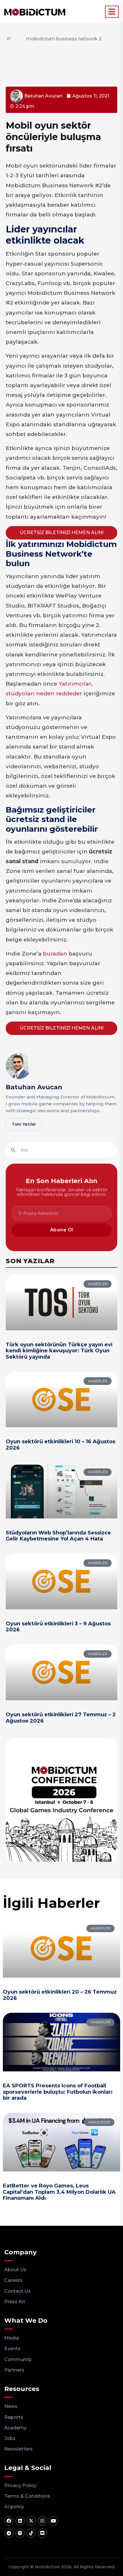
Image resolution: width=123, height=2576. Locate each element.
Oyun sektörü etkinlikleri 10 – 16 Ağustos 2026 (60, 1445)
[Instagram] (42, 2521)
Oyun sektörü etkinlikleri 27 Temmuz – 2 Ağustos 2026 (61, 1718)
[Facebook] (9, 2521)
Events (12, 2349)
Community (18, 2359)
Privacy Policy (20, 2486)
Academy (15, 2428)
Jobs (10, 2438)
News (11, 2406)
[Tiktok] (31, 2533)
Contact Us (17, 2291)
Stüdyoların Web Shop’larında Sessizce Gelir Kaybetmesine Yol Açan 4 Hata (58, 1536)
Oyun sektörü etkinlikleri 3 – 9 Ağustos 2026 (58, 1627)
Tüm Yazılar (24, 1124)
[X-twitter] (31, 2521)
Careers (13, 2280)
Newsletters (18, 2449)
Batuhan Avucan (34, 1087)
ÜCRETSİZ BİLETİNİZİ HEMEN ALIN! (62, 532)
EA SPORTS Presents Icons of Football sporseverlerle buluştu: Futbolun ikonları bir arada (58, 2092)
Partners (14, 2370)
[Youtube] (53, 2521)
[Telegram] (9, 2533)
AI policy (14, 2507)
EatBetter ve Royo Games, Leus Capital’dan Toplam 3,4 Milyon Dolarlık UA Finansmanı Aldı (59, 2192)
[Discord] (42, 2533)
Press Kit (15, 2302)
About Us (15, 2270)
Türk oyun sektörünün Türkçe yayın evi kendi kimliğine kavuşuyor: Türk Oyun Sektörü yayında (59, 1351)
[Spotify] (20, 2533)
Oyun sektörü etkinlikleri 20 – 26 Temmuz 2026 (60, 1995)
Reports (14, 2417)
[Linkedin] (20, 2521)
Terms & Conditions (27, 2496)
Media (12, 2338)
